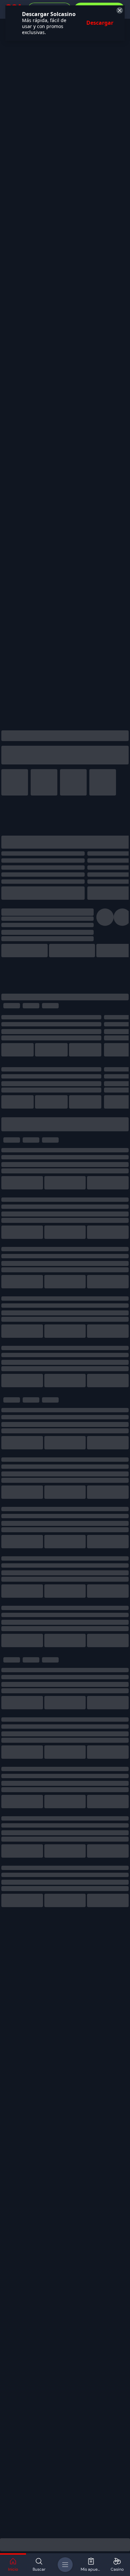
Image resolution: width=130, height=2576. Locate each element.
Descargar (100, 23)
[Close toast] (119, 11)
